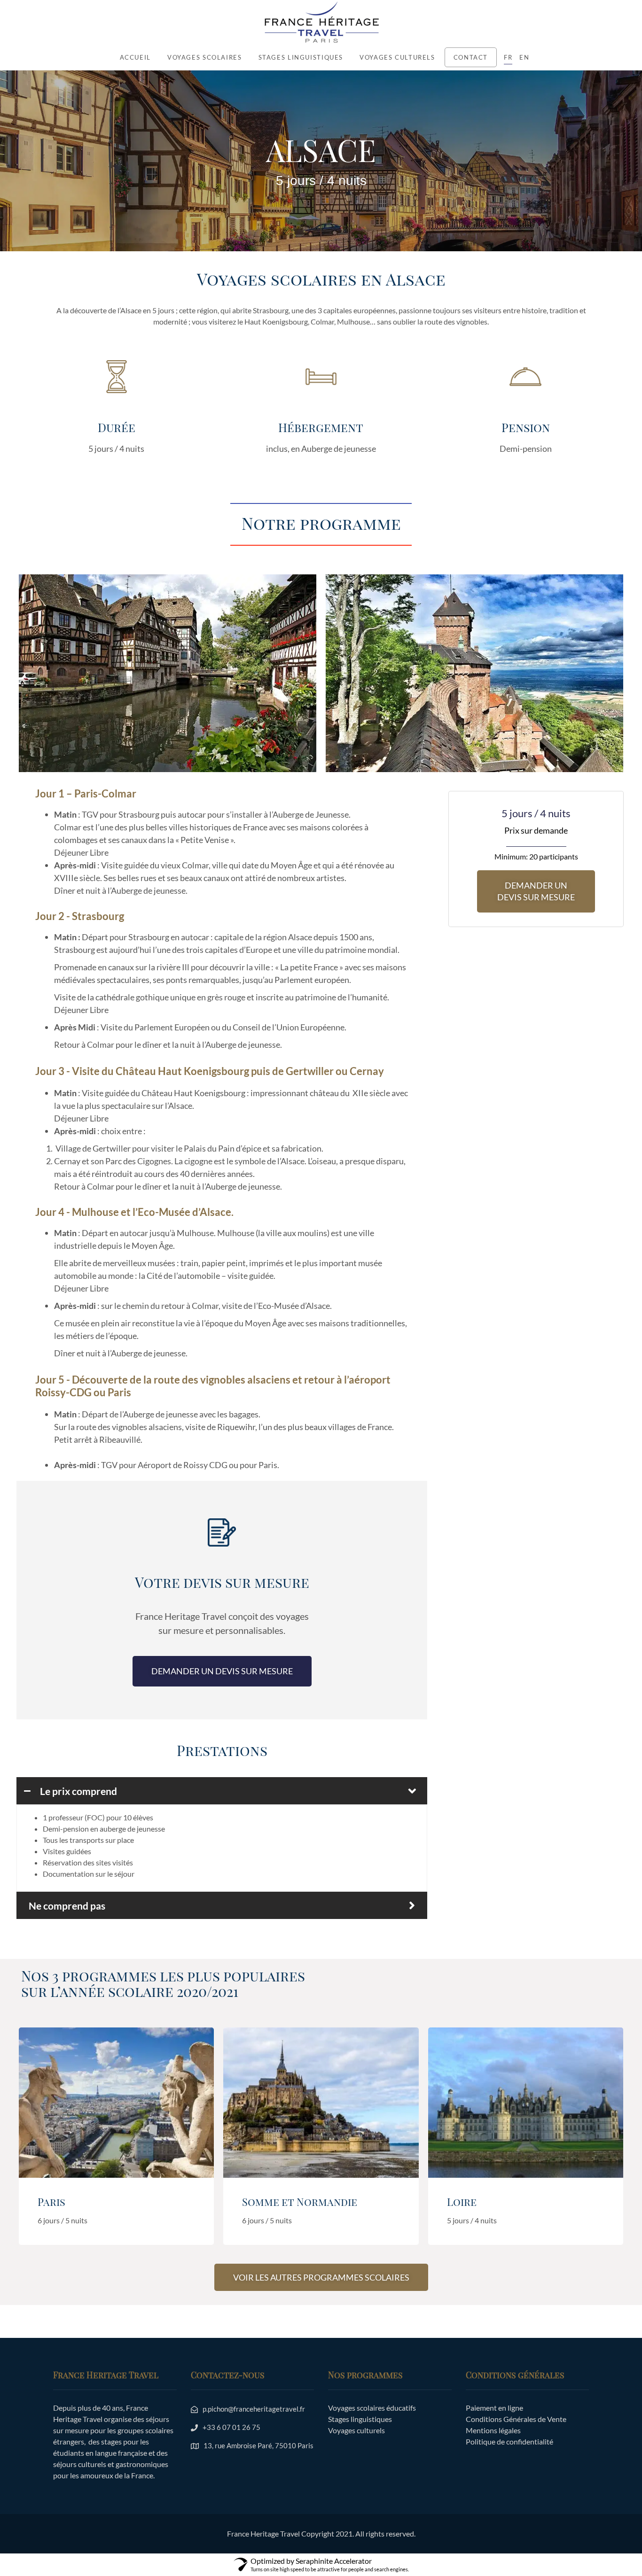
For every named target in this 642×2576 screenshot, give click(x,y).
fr (508, 57)
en (524, 57)
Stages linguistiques (360, 2419)
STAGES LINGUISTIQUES (301, 57)
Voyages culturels (356, 2430)
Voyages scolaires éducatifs (372, 2408)
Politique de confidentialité (509, 2441)
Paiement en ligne (494, 2408)
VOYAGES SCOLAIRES (205, 57)
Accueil (135, 57)
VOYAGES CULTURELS (397, 57)
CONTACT (471, 57)
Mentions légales (493, 2430)
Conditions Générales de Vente (516, 2419)
